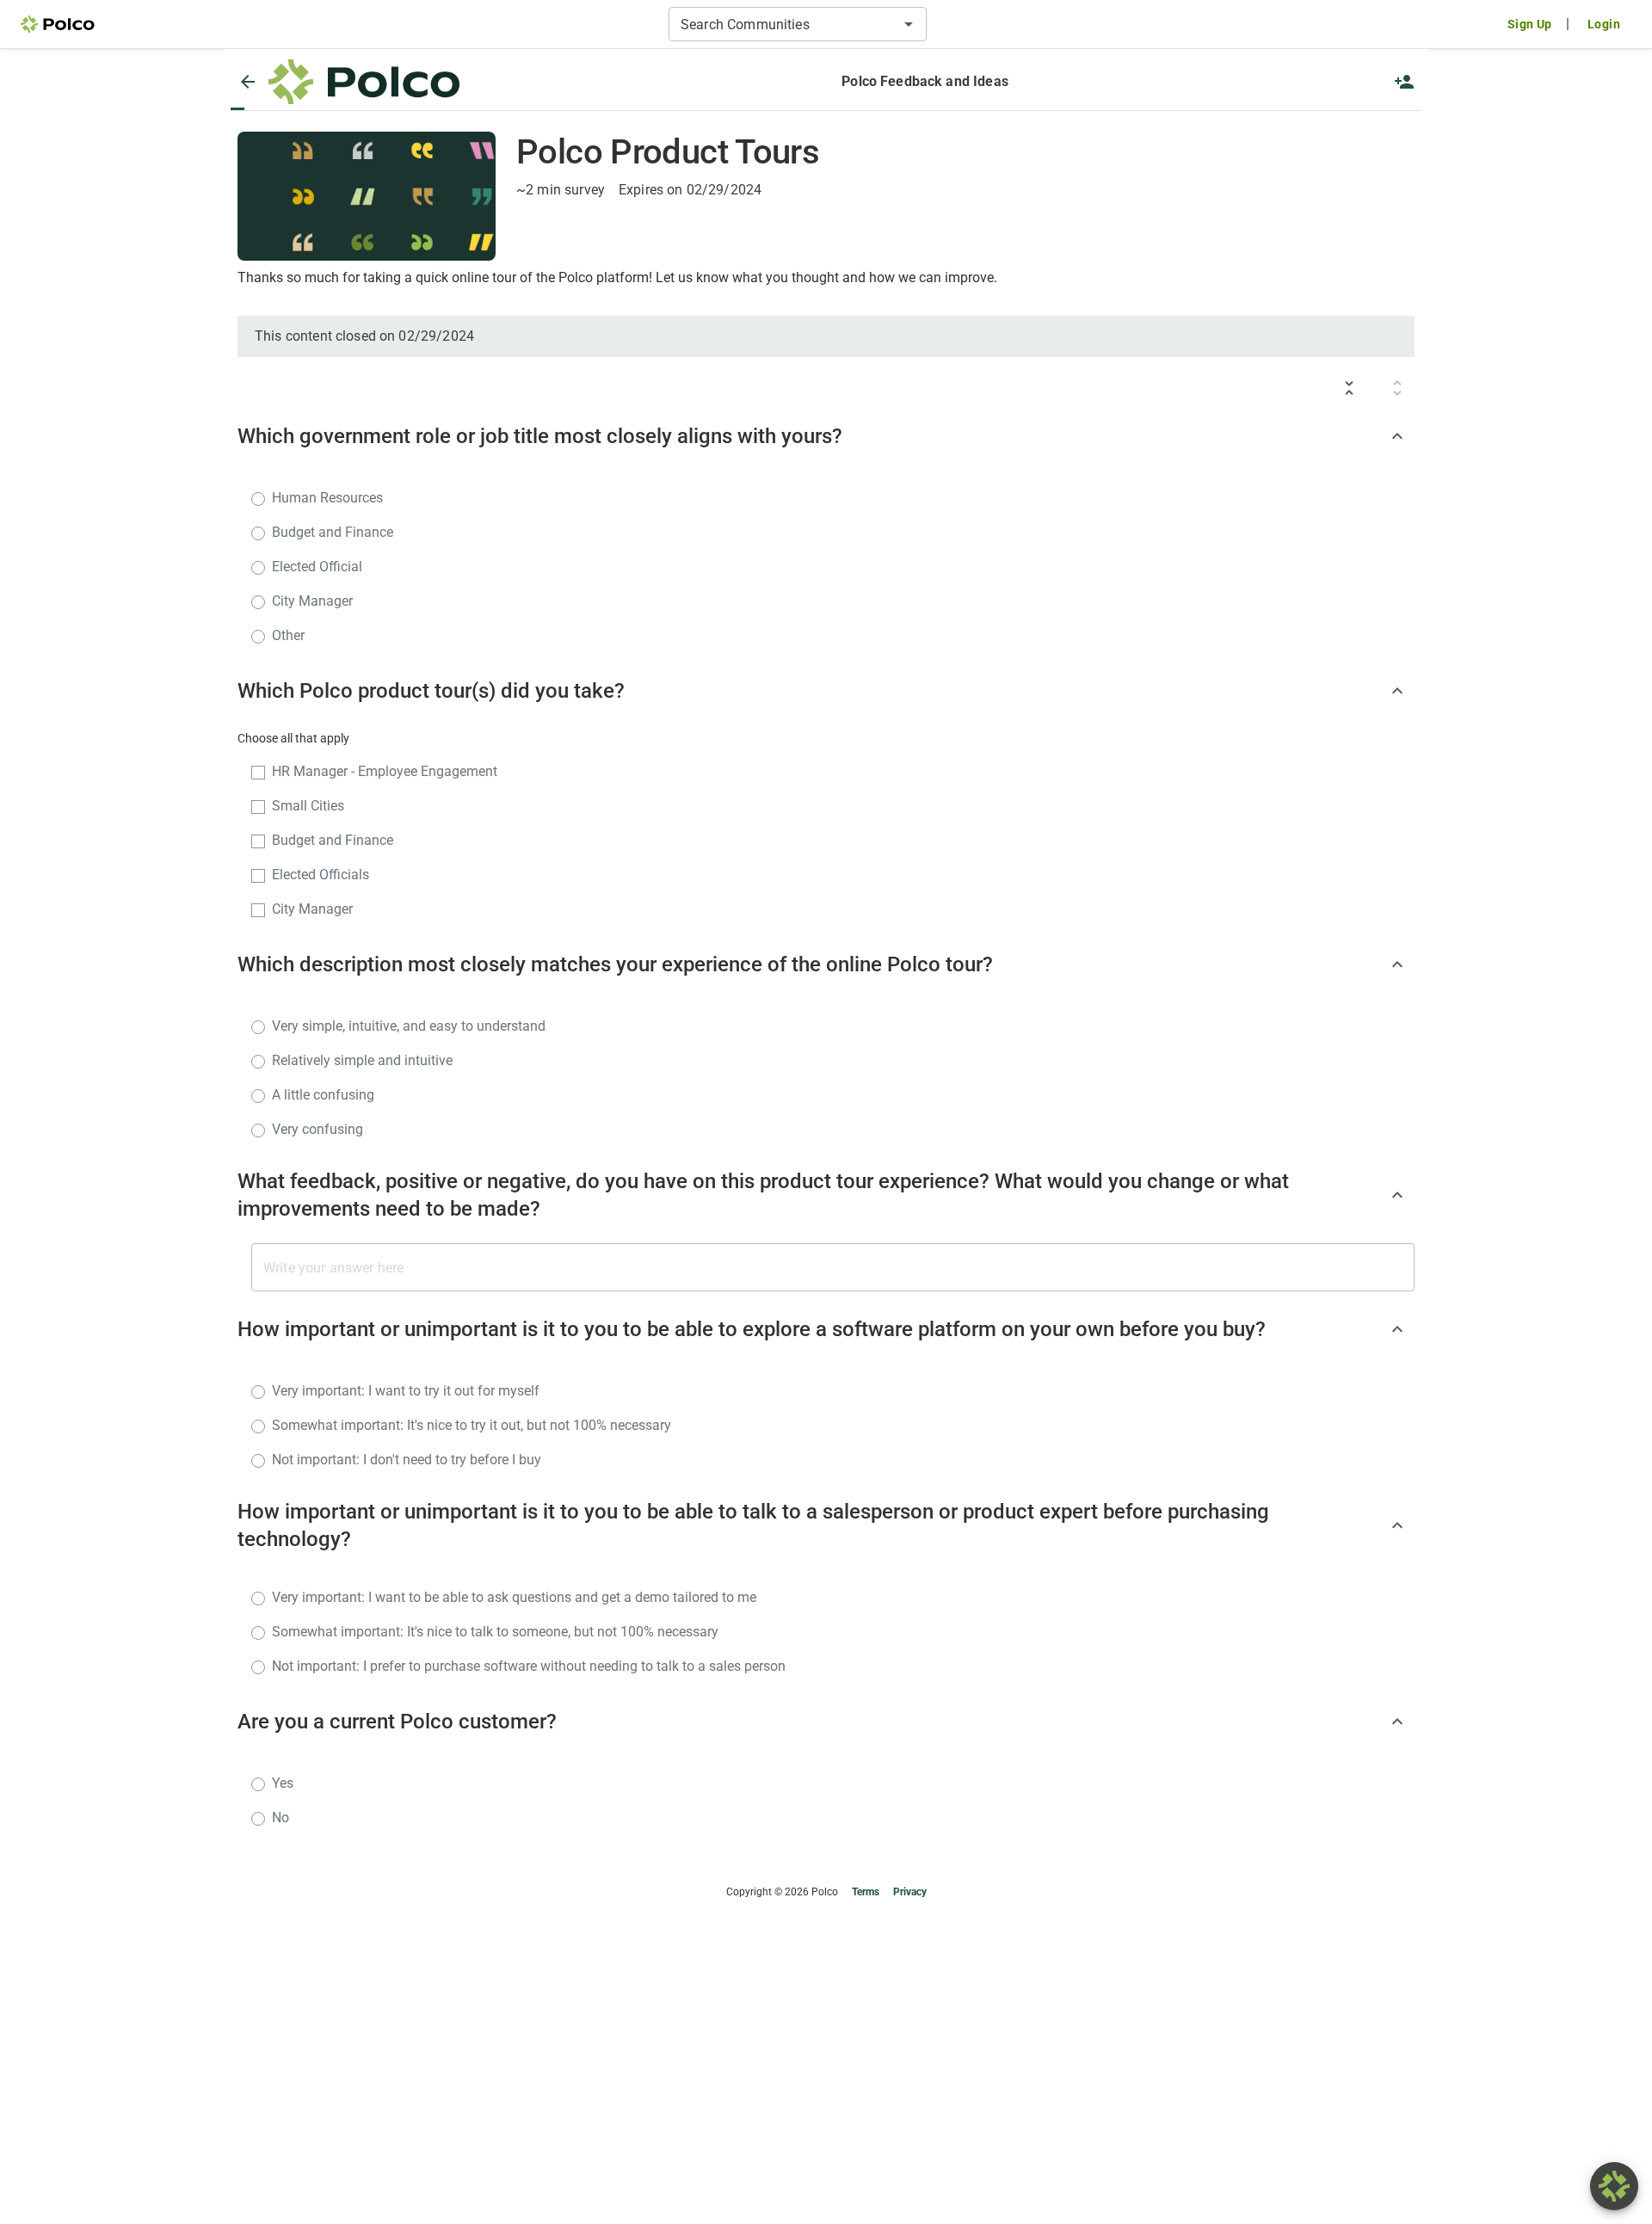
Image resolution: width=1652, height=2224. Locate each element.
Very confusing (317, 1129)
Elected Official (317, 567)
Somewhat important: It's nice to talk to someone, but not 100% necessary (495, 1632)
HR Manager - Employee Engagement (385, 771)
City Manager (312, 601)
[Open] (909, 24)
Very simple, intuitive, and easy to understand (409, 1026)
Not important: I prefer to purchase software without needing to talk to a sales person (529, 1666)
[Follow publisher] (1404, 82)
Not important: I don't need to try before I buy (407, 1460)
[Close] (248, 82)
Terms (866, 1892)
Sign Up (1530, 24)
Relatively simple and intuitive (362, 1060)
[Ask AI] (1614, 2186)
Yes (283, 1783)
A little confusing (323, 1095)
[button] (364, 82)
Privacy (910, 1892)
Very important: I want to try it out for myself (406, 1391)
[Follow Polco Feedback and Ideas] (1404, 82)
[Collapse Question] (1397, 436)
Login (1604, 24)
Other (288, 635)
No (280, 1817)
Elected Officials (321, 875)
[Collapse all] (1349, 388)
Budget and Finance (333, 532)
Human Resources (327, 498)
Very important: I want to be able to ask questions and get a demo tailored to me (514, 1597)
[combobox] (783, 24)
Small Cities (308, 806)
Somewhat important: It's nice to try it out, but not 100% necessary (472, 1425)
